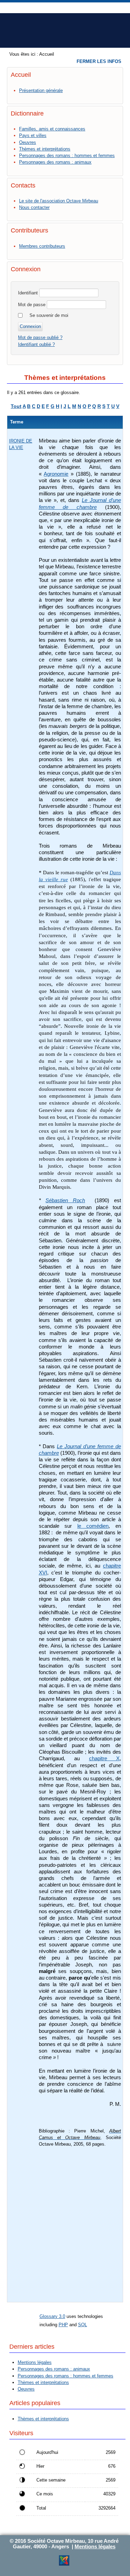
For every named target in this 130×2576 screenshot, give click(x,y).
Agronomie (56, 474)
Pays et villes (33, 135)
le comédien (93, 1526)
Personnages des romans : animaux (55, 162)
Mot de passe (32, 305)
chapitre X (104, 1759)
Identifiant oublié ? (36, 344)
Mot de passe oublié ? (40, 337)
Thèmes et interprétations (45, 149)
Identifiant (28, 293)
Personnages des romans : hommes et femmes (67, 156)
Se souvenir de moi (49, 315)
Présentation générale (41, 90)
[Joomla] (64, 2564)
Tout (16, 406)
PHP (63, 2325)
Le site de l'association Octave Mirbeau (59, 201)
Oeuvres (28, 142)
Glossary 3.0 (52, 2316)
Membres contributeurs (42, 246)
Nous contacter (34, 207)
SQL (83, 2325)
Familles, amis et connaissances (52, 129)
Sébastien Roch (65, 1200)
